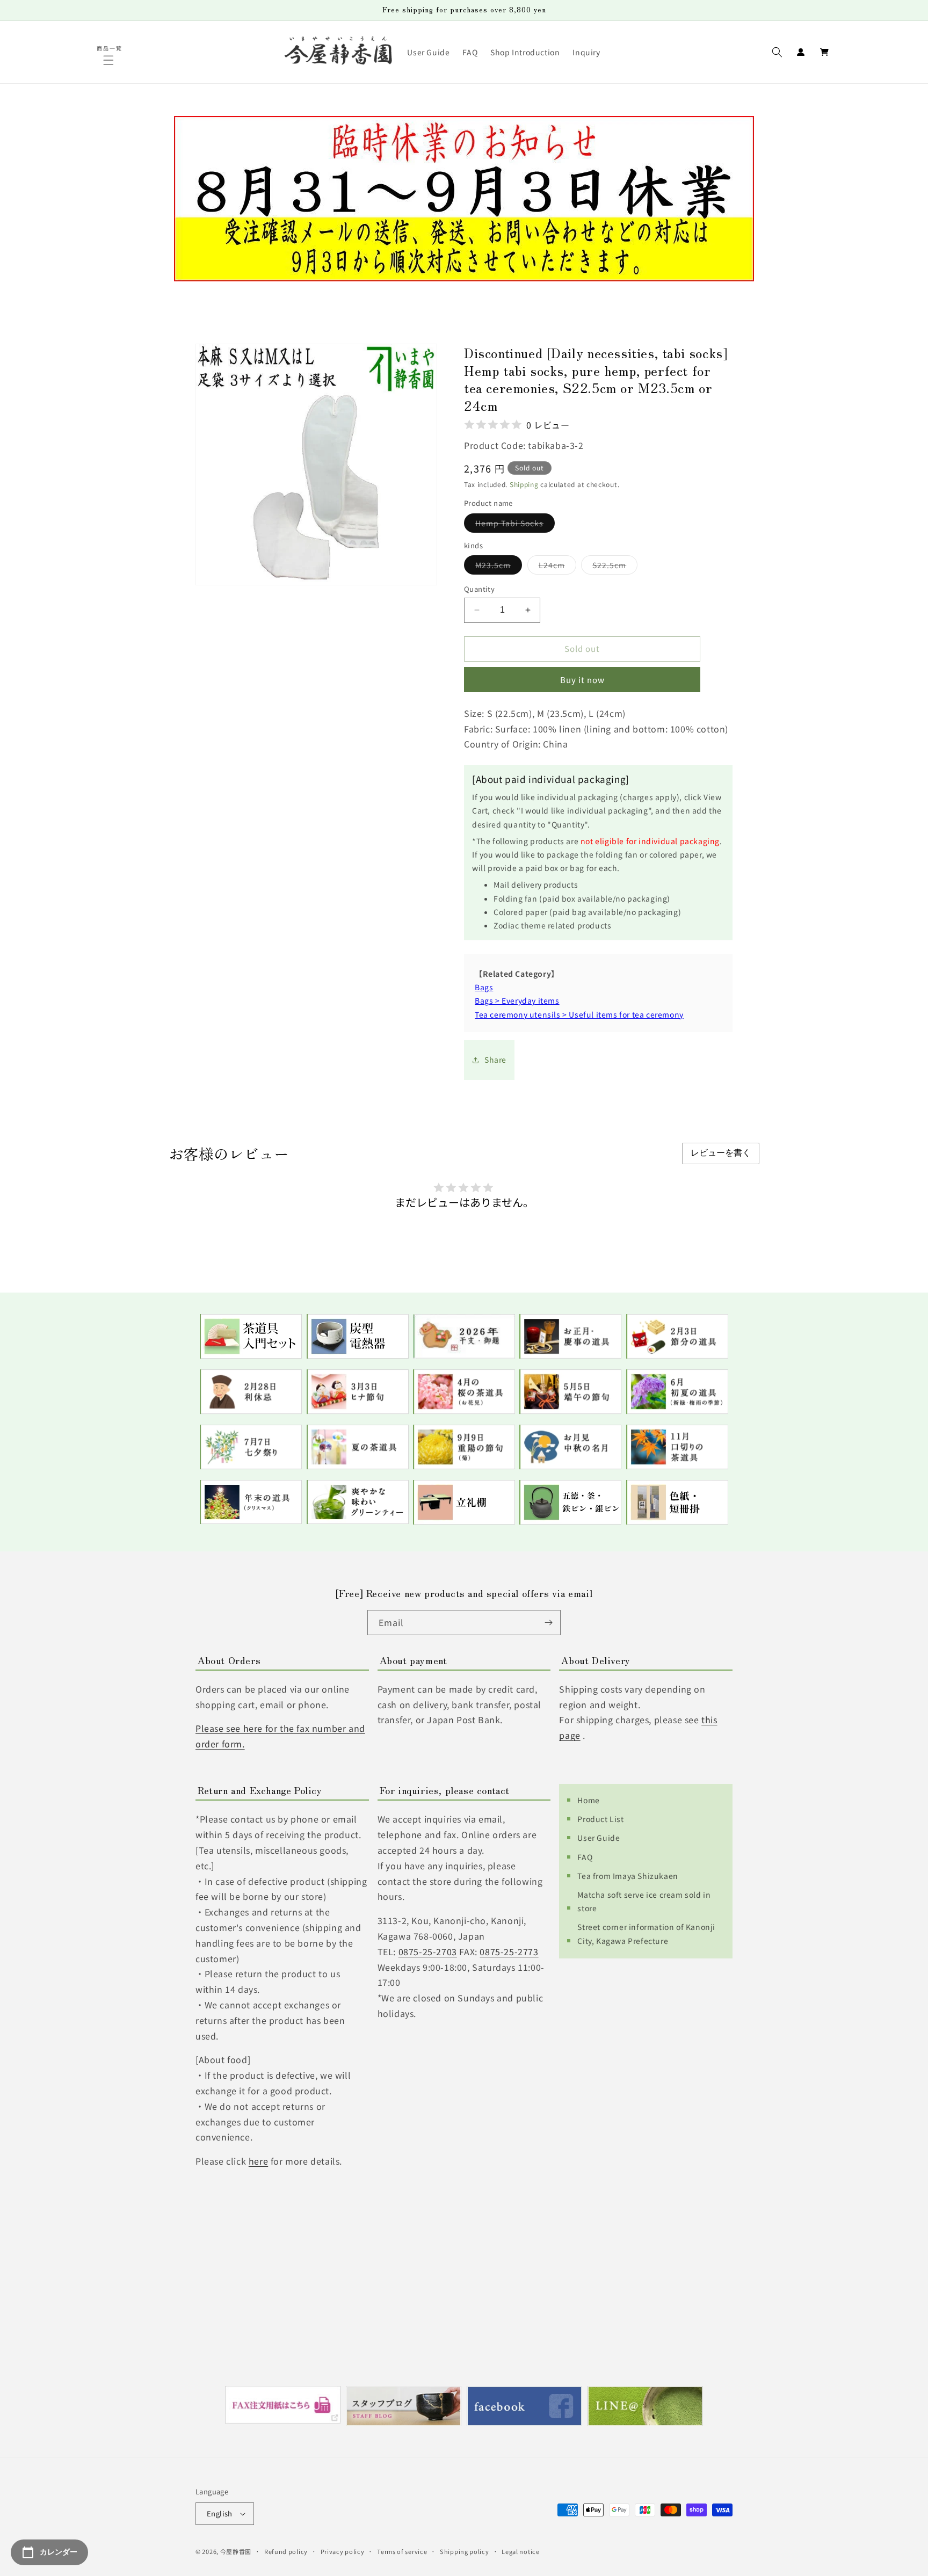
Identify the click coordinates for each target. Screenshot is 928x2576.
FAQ (585, 1857)
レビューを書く (721, 1153)
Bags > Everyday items (517, 1000)
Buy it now (582, 680)
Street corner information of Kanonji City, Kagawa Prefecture (646, 1933)
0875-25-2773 (509, 1951)
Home (588, 1800)
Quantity (479, 589)
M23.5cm (499, 567)
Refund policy (286, 2551)
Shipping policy (465, 2551)
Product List (600, 1819)
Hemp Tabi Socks (515, 525)
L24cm (557, 567)
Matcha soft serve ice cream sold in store (644, 1901)
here (258, 2161)
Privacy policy (343, 2551)
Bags (484, 987)
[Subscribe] (548, 1623)
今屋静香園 (236, 2551)
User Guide (599, 1838)
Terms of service (402, 2551)
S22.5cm (615, 567)
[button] (110, 60)
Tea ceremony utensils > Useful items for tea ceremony (579, 1014)
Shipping (524, 484)
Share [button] (495, 1060)
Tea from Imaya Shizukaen (628, 1876)
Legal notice (520, 2551)
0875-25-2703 (428, 1951)
